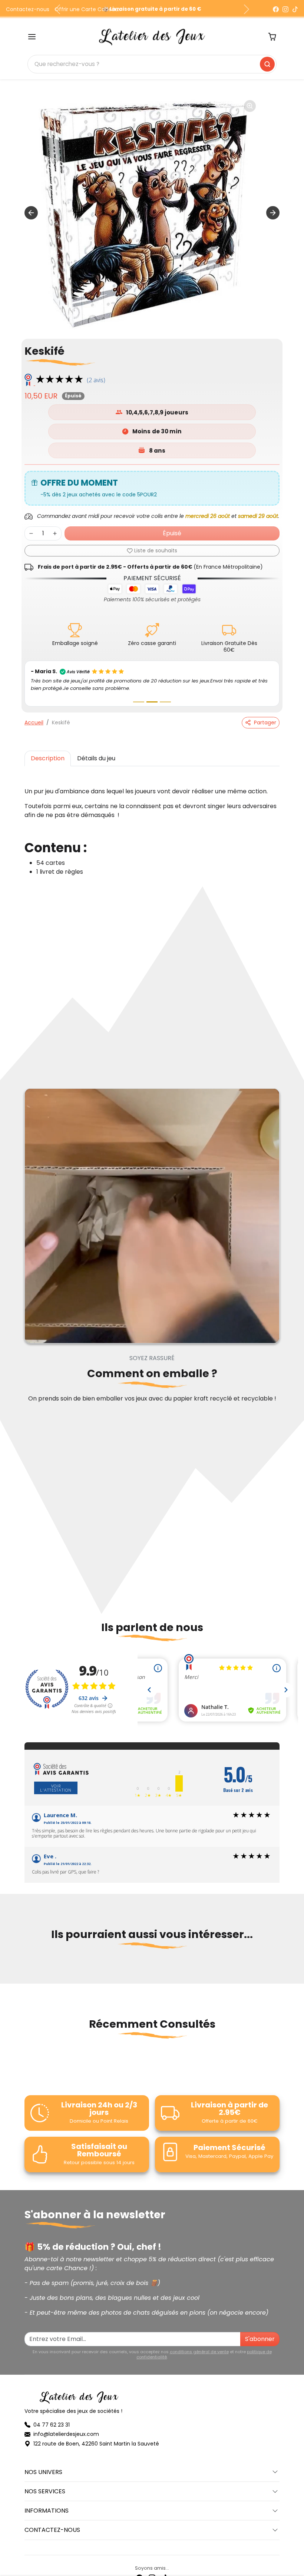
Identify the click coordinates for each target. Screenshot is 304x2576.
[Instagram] (285, 9)
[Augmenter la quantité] (55, 533)
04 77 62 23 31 (52, 2417)
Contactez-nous (28, 9)
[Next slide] (273, 213)
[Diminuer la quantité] (31, 533)
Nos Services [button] (45, 2484)
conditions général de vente (199, 2344)
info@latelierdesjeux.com (66, 2427)
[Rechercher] (267, 64)
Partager (265, 715)
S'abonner (260, 2332)
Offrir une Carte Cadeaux (88, 9)
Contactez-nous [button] (52, 2523)
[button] (32, 37)
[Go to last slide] (31, 213)
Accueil (34, 715)
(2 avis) (96, 380)
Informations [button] (47, 2503)
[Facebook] (276, 9)
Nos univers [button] (43, 2465)
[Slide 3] (165, 695)
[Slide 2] (152, 695)
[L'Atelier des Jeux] (152, 36)
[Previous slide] (27, 1963)
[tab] (48, 751)
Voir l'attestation (56, 1780)
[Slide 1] (139, 695)
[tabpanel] (152, 820)
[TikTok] (295, 9)
